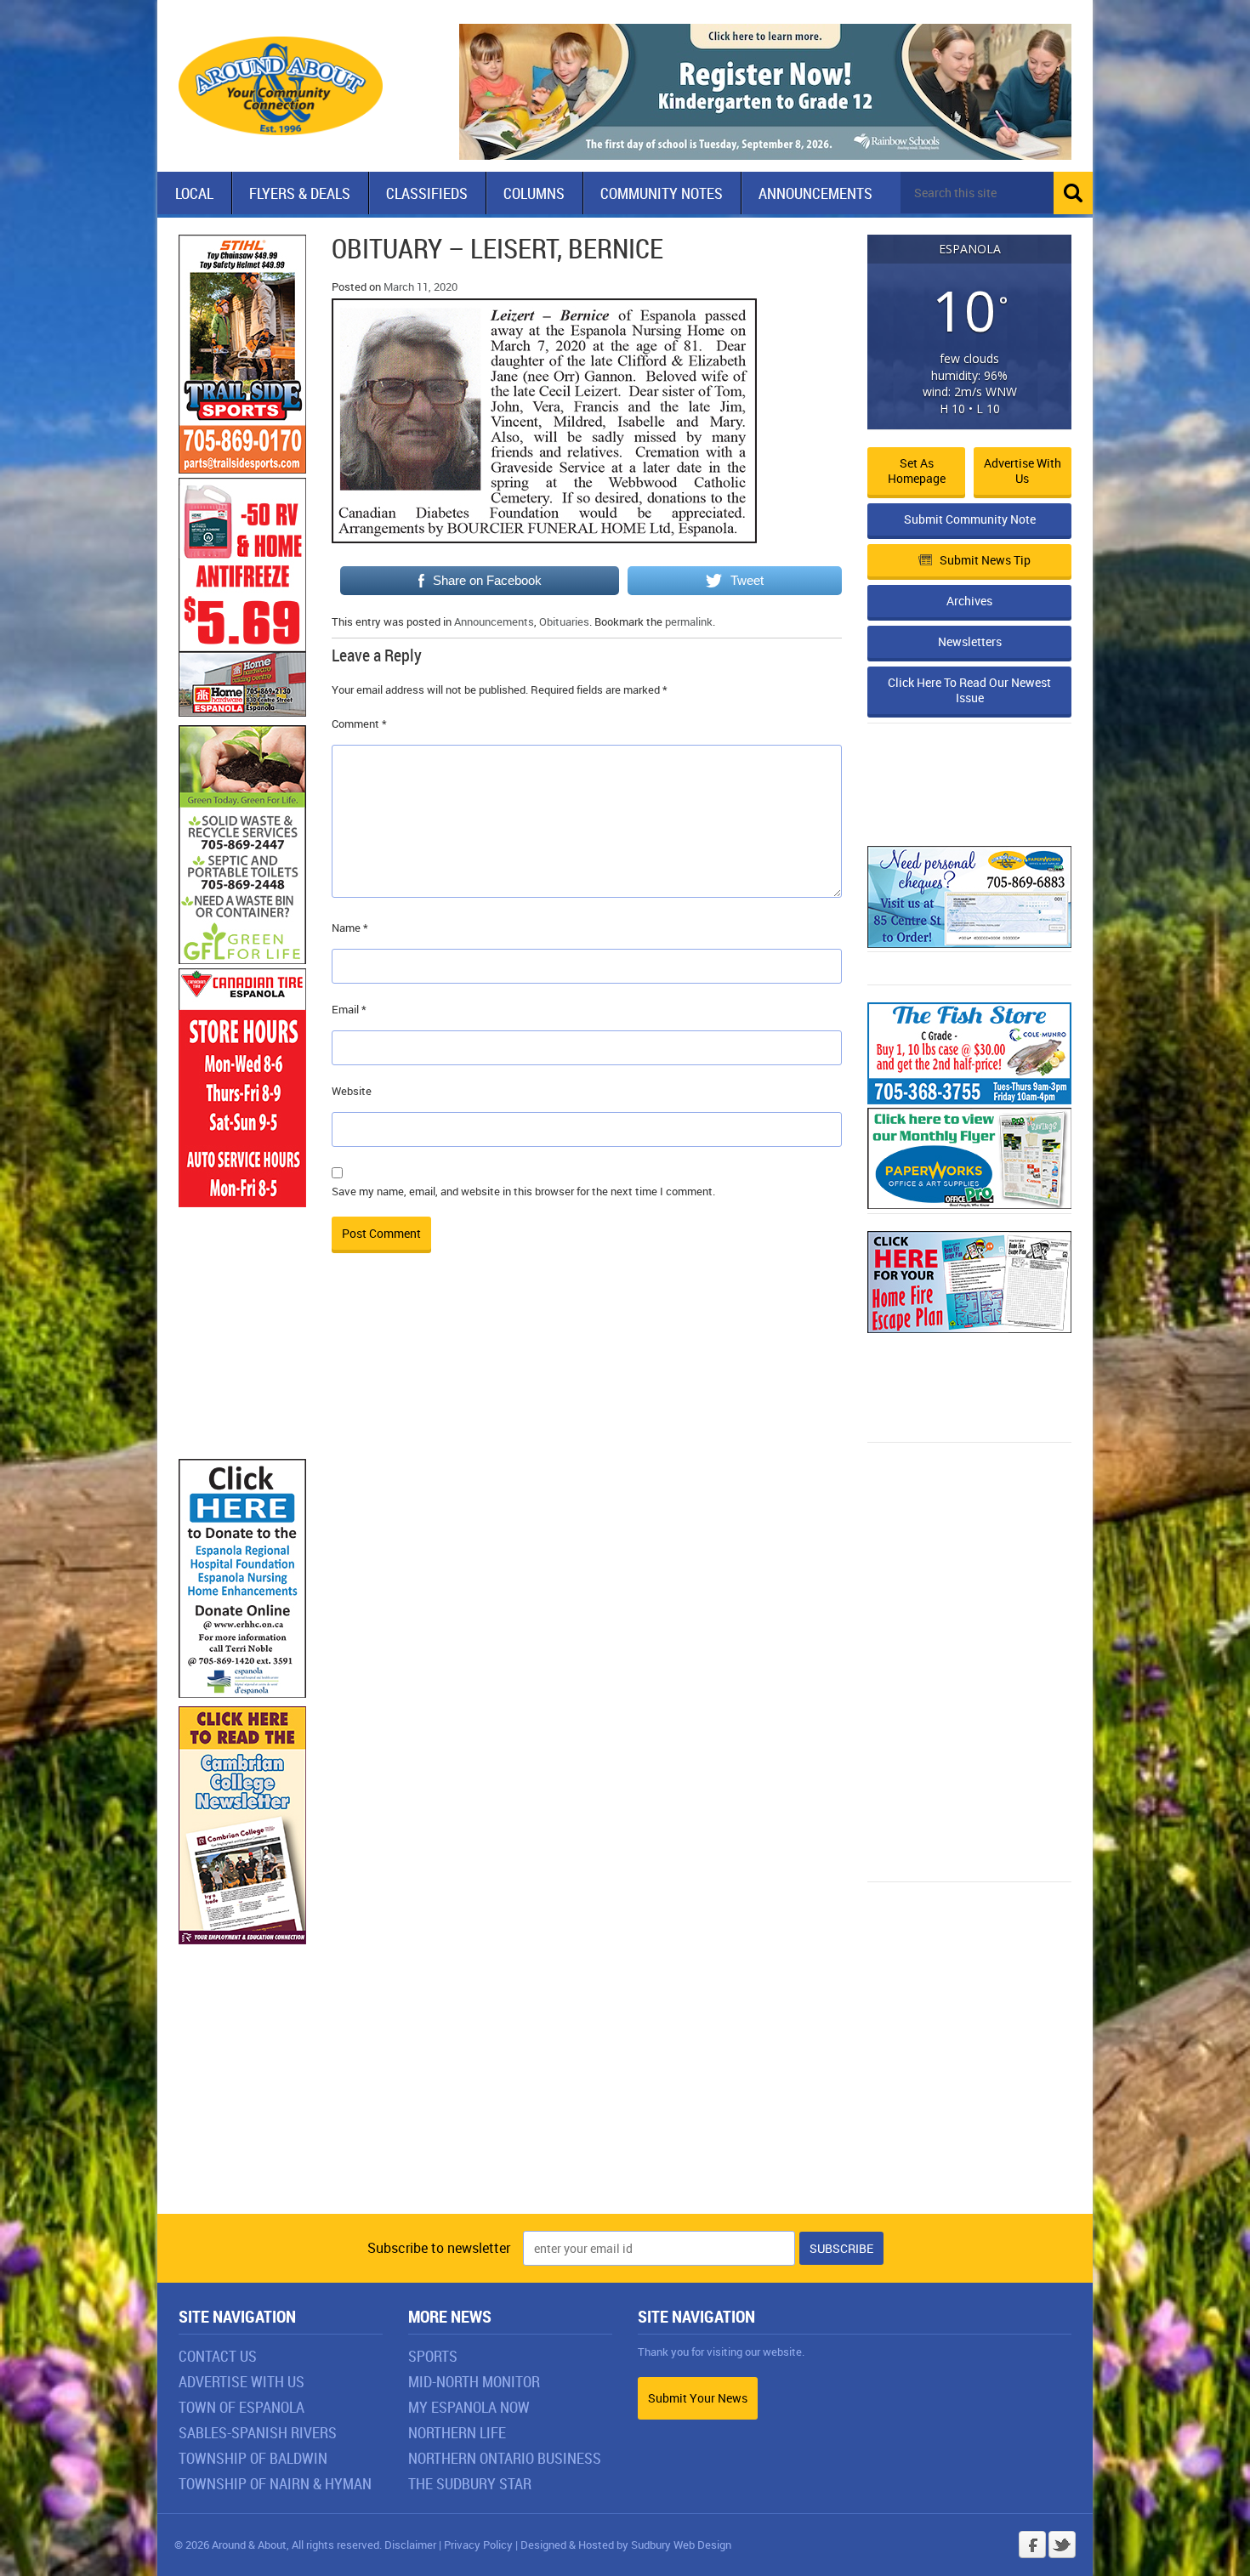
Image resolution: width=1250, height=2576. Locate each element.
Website (352, 1091)
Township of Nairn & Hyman (275, 2483)
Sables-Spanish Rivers (258, 2432)
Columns (534, 193)
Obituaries (564, 621)
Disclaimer (410, 2545)
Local (194, 193)
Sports (433, 2356)
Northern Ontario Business (505, 2458)
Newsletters (970, 641)
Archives (969, 601)
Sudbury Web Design (681, 2545)
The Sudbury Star (470, 2483)
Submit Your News (698, 2398)
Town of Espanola (241, 2407)
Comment (359, 723)
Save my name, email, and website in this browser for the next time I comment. (523, 1191)
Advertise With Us (241, 2381)
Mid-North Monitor (474, 2381)
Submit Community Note (970, 519)
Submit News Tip (985, 560)
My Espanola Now (469, 2407)
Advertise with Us (1023, 471)
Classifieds (427, 193)
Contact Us (218, 2356)
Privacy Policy (478, 2545)
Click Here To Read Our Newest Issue (969, 690)
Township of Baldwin (253, 2458)
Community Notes (662, 193)
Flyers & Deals (300, 193)
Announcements (815, 193)
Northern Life (457, 2432)
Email (349, 1009)
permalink (689, 621)
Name (350, 928)
